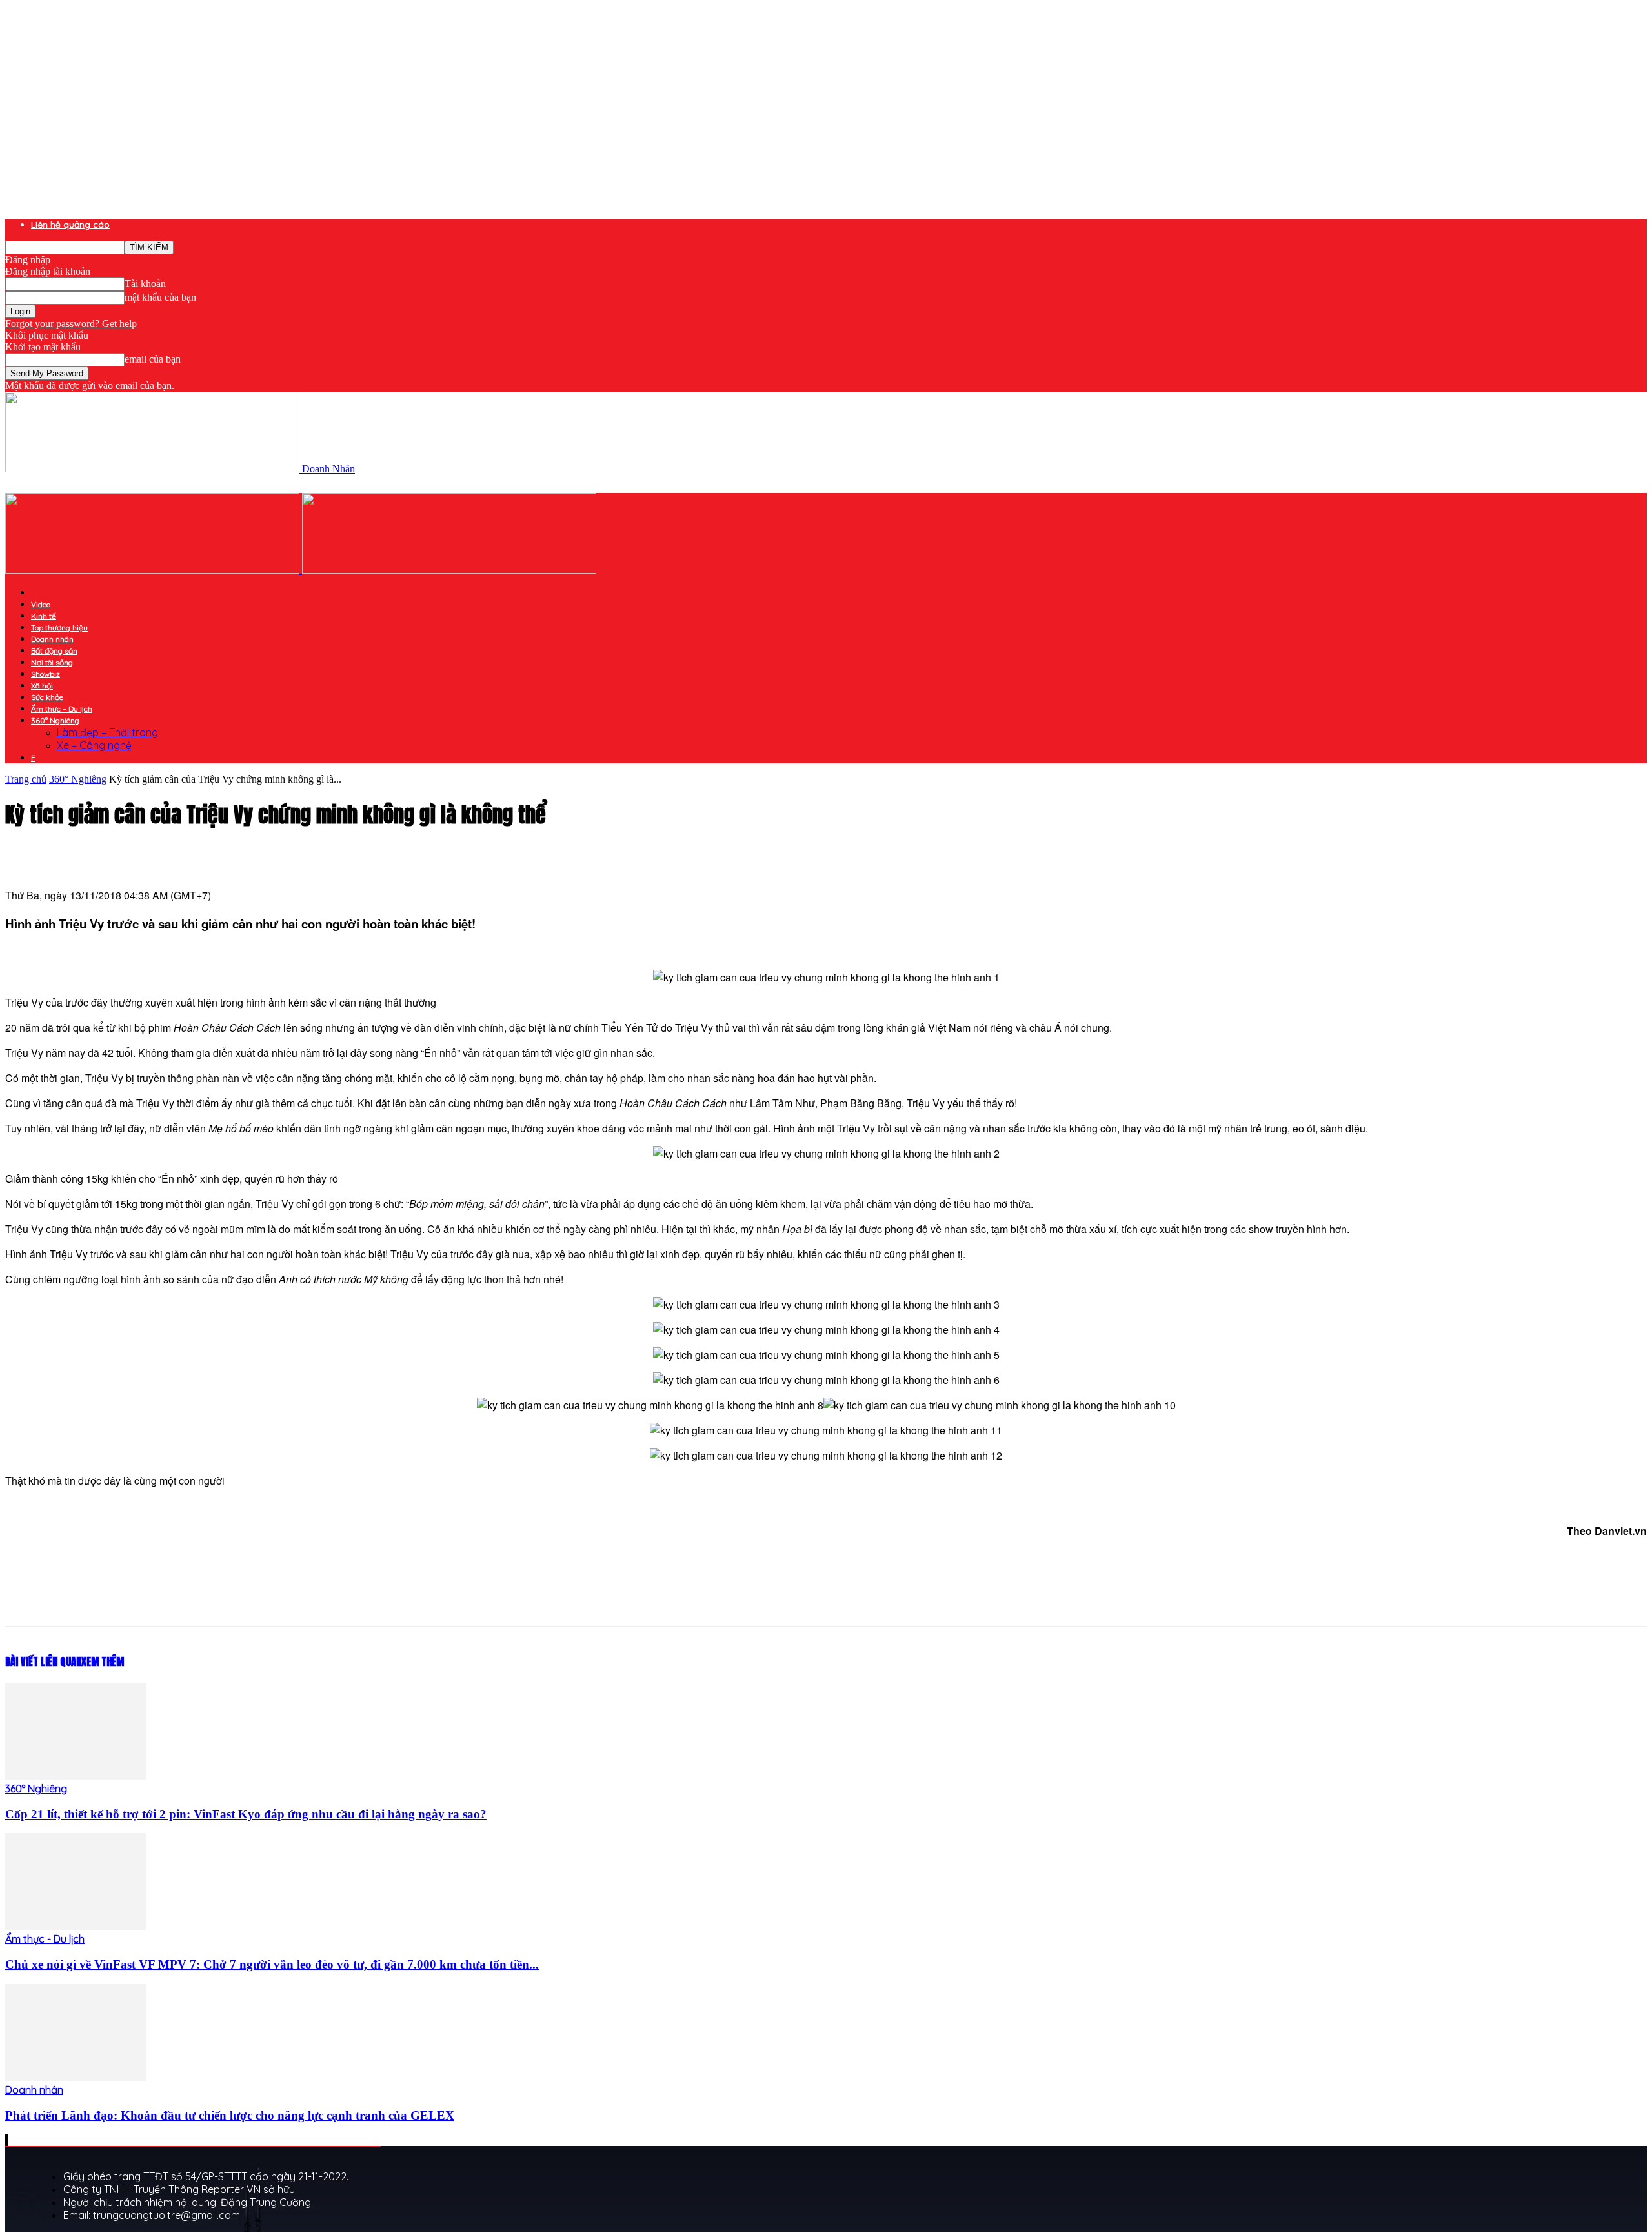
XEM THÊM (103, 1661)
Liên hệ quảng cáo (70, 225)
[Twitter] (170, 1599)
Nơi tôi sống (52, 662)
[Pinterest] (216, 1599)
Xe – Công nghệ (94, 745)
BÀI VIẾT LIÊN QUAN (43, 1661)
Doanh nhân (52, 639)
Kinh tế (44, 616)
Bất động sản (54, 651)
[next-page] (7, 2140)
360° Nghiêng (55, 720)
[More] (310, 1599)
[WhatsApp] (263, 1599)
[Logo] (154, 570)
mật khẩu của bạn (160, 297)
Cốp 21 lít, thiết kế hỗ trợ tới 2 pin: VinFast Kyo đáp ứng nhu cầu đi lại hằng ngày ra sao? (246, 1814)
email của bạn (153, 359)
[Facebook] (123, 1599)
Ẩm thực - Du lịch (45, 1939)
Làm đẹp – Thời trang (107, 732)
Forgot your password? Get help (71, 324)
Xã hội (42, 686)
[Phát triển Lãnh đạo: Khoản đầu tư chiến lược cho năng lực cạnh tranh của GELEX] (76, 2077)
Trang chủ (26, 779)
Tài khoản (145, 284)
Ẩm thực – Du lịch (62, 709)
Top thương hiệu (59, 627)
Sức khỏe (47, 697)
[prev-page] (6, 2140)
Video (41, 604)
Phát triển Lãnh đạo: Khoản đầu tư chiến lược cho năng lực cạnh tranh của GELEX (230, 2115)
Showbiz (45, 674)
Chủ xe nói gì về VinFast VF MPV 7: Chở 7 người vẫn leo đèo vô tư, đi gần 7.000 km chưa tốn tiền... (272, 1964)
